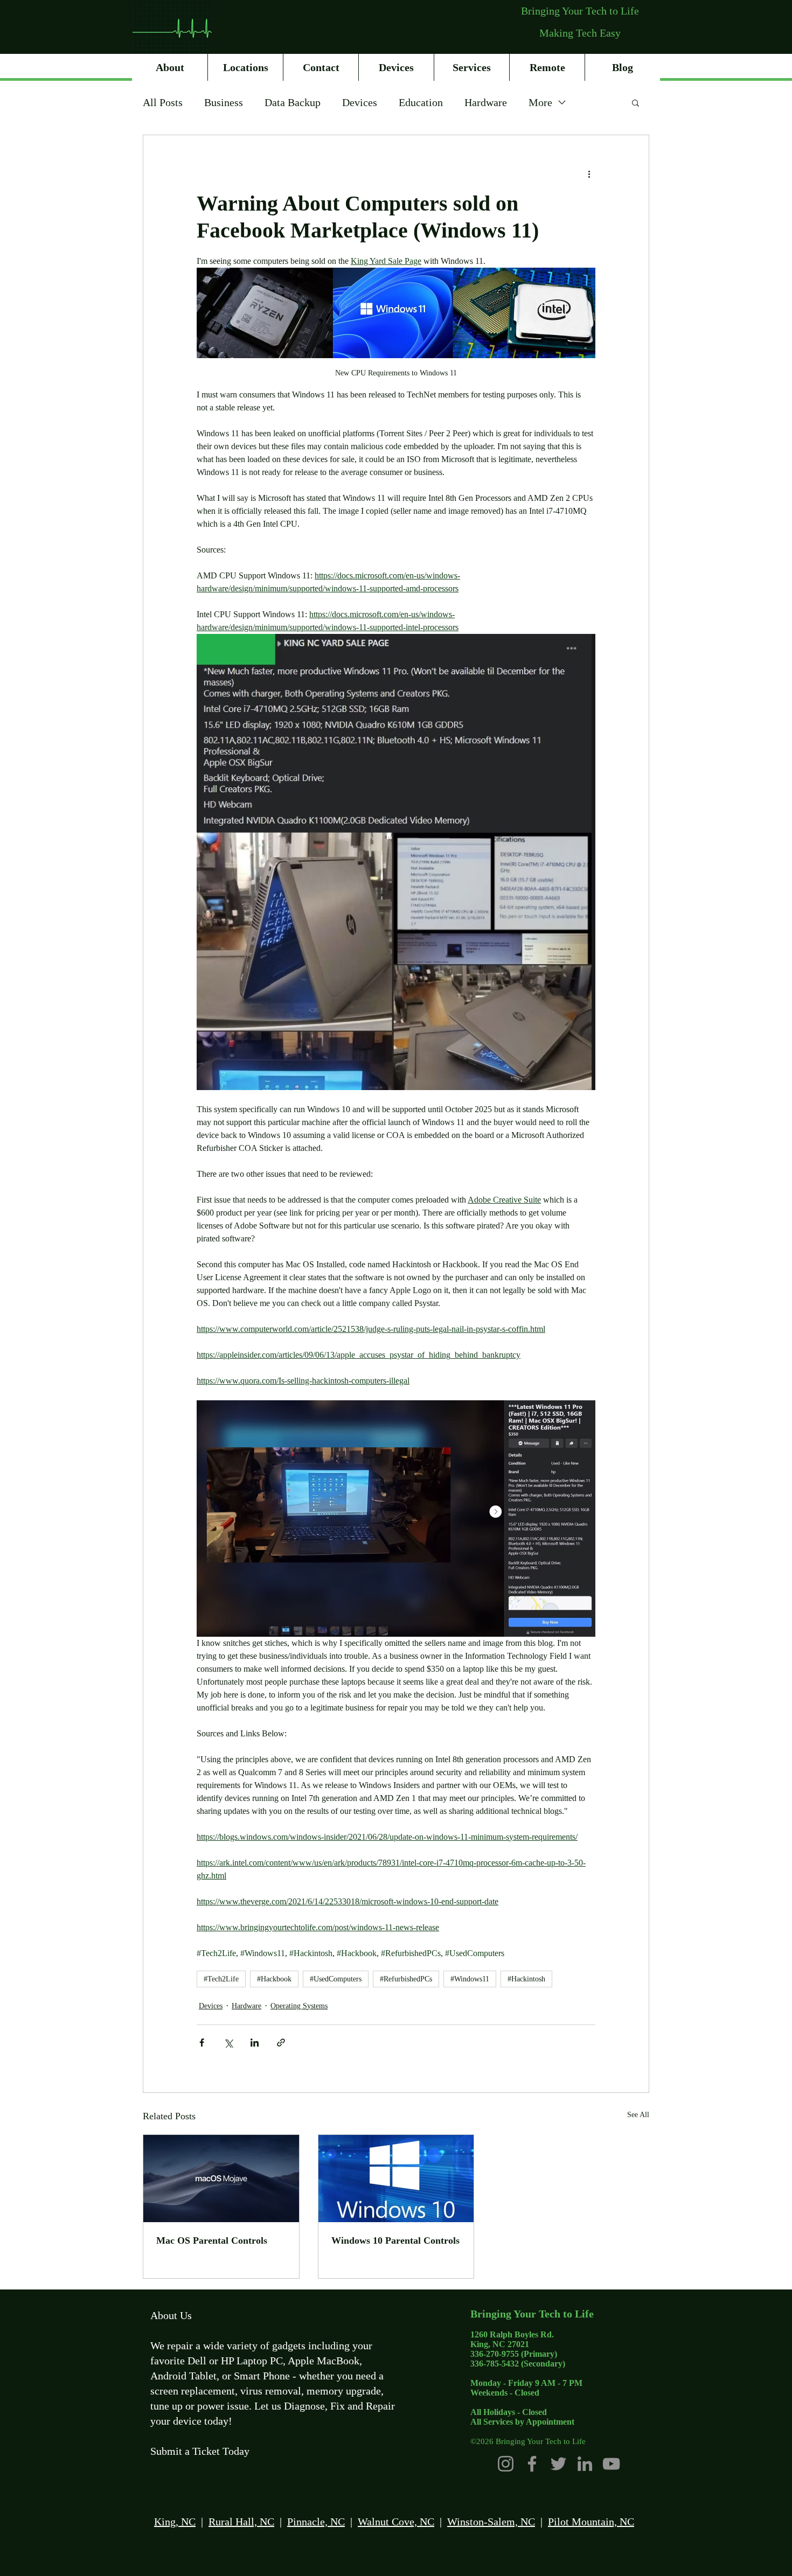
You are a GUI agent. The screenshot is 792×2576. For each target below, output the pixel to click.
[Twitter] (558, 2464)
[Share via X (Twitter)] (228, 2043)
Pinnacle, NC (316, 2522)
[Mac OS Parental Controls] (221, 2179)
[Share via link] (281, 2043)
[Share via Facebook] (202, 2043)
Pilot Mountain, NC (591, 2522)
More (540, 102)
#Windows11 (470, 1979)
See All (638, 2115)
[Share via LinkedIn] (255, 2043)
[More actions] (589, 174)
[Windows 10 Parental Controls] (396, 2179)
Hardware (486, 102)
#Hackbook (274, 1979)
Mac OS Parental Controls (212, 2240)
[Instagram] (506, 2464)
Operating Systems (299, 2006)
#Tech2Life (221, 1979)
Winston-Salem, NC (491, 2522)
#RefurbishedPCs (406, 1979)
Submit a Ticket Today (200, 2451)
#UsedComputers (336, 1979)
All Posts (163, 102)
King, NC (175, 2522)
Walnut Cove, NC (396, 2522)
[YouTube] (611, 2464)
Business (224, 102)
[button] (635, 102)
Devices (360, 102)
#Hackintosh (526, 1979)
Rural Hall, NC (241, 2522)
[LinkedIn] (585, 2464)
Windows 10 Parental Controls (395, 2240)
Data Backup (293, 102)
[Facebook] (532, 2464)
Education (421, 102)
